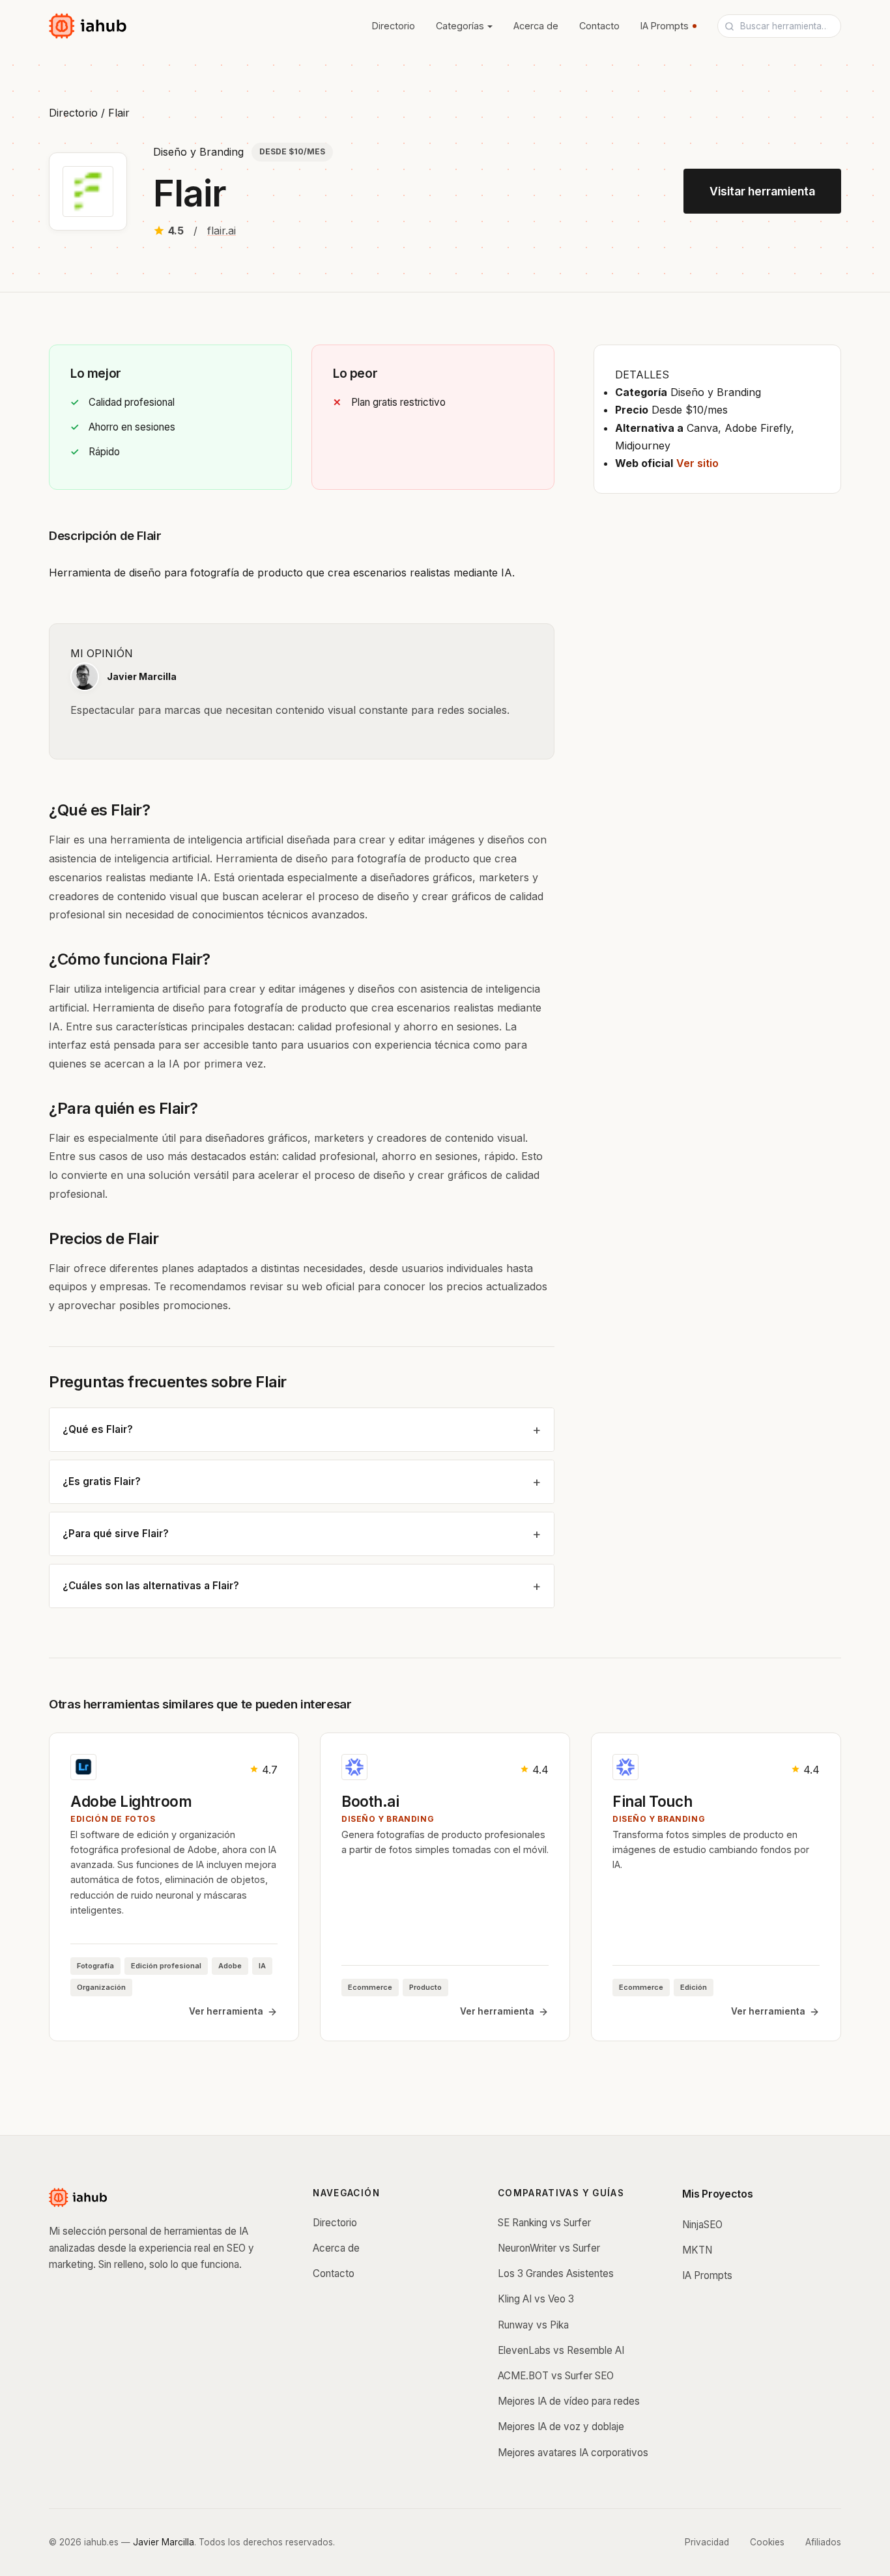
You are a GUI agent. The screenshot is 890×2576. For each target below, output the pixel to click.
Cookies (767, 2542)
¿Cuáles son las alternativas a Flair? (151, 1586)
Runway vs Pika (533, 2325)
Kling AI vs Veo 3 (536, 2299)
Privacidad (707, 2542)
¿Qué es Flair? (98, 1429)
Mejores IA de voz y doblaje (561, 2427)
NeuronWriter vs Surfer (549, 2248)
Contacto (599, 26)
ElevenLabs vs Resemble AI (561, 2350)
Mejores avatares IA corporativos (573, 2453)
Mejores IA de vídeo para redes (569, 2401)
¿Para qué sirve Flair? (116, 1534)
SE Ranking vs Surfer (544, 2223)
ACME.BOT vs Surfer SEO (556, 2376)
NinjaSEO (702, 2225)
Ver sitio (697, 463)
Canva (702, 428)
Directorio (394, 26)
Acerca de (536, 26)
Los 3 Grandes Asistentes (556, 2273)
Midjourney (643, 446)
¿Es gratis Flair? (102, 1481)
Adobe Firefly (758, 428)
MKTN (697, 2250)
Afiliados (823, 2542)
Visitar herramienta (762, 191)
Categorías (460, 26)
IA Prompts (665, 26)
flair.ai (222, 231)
